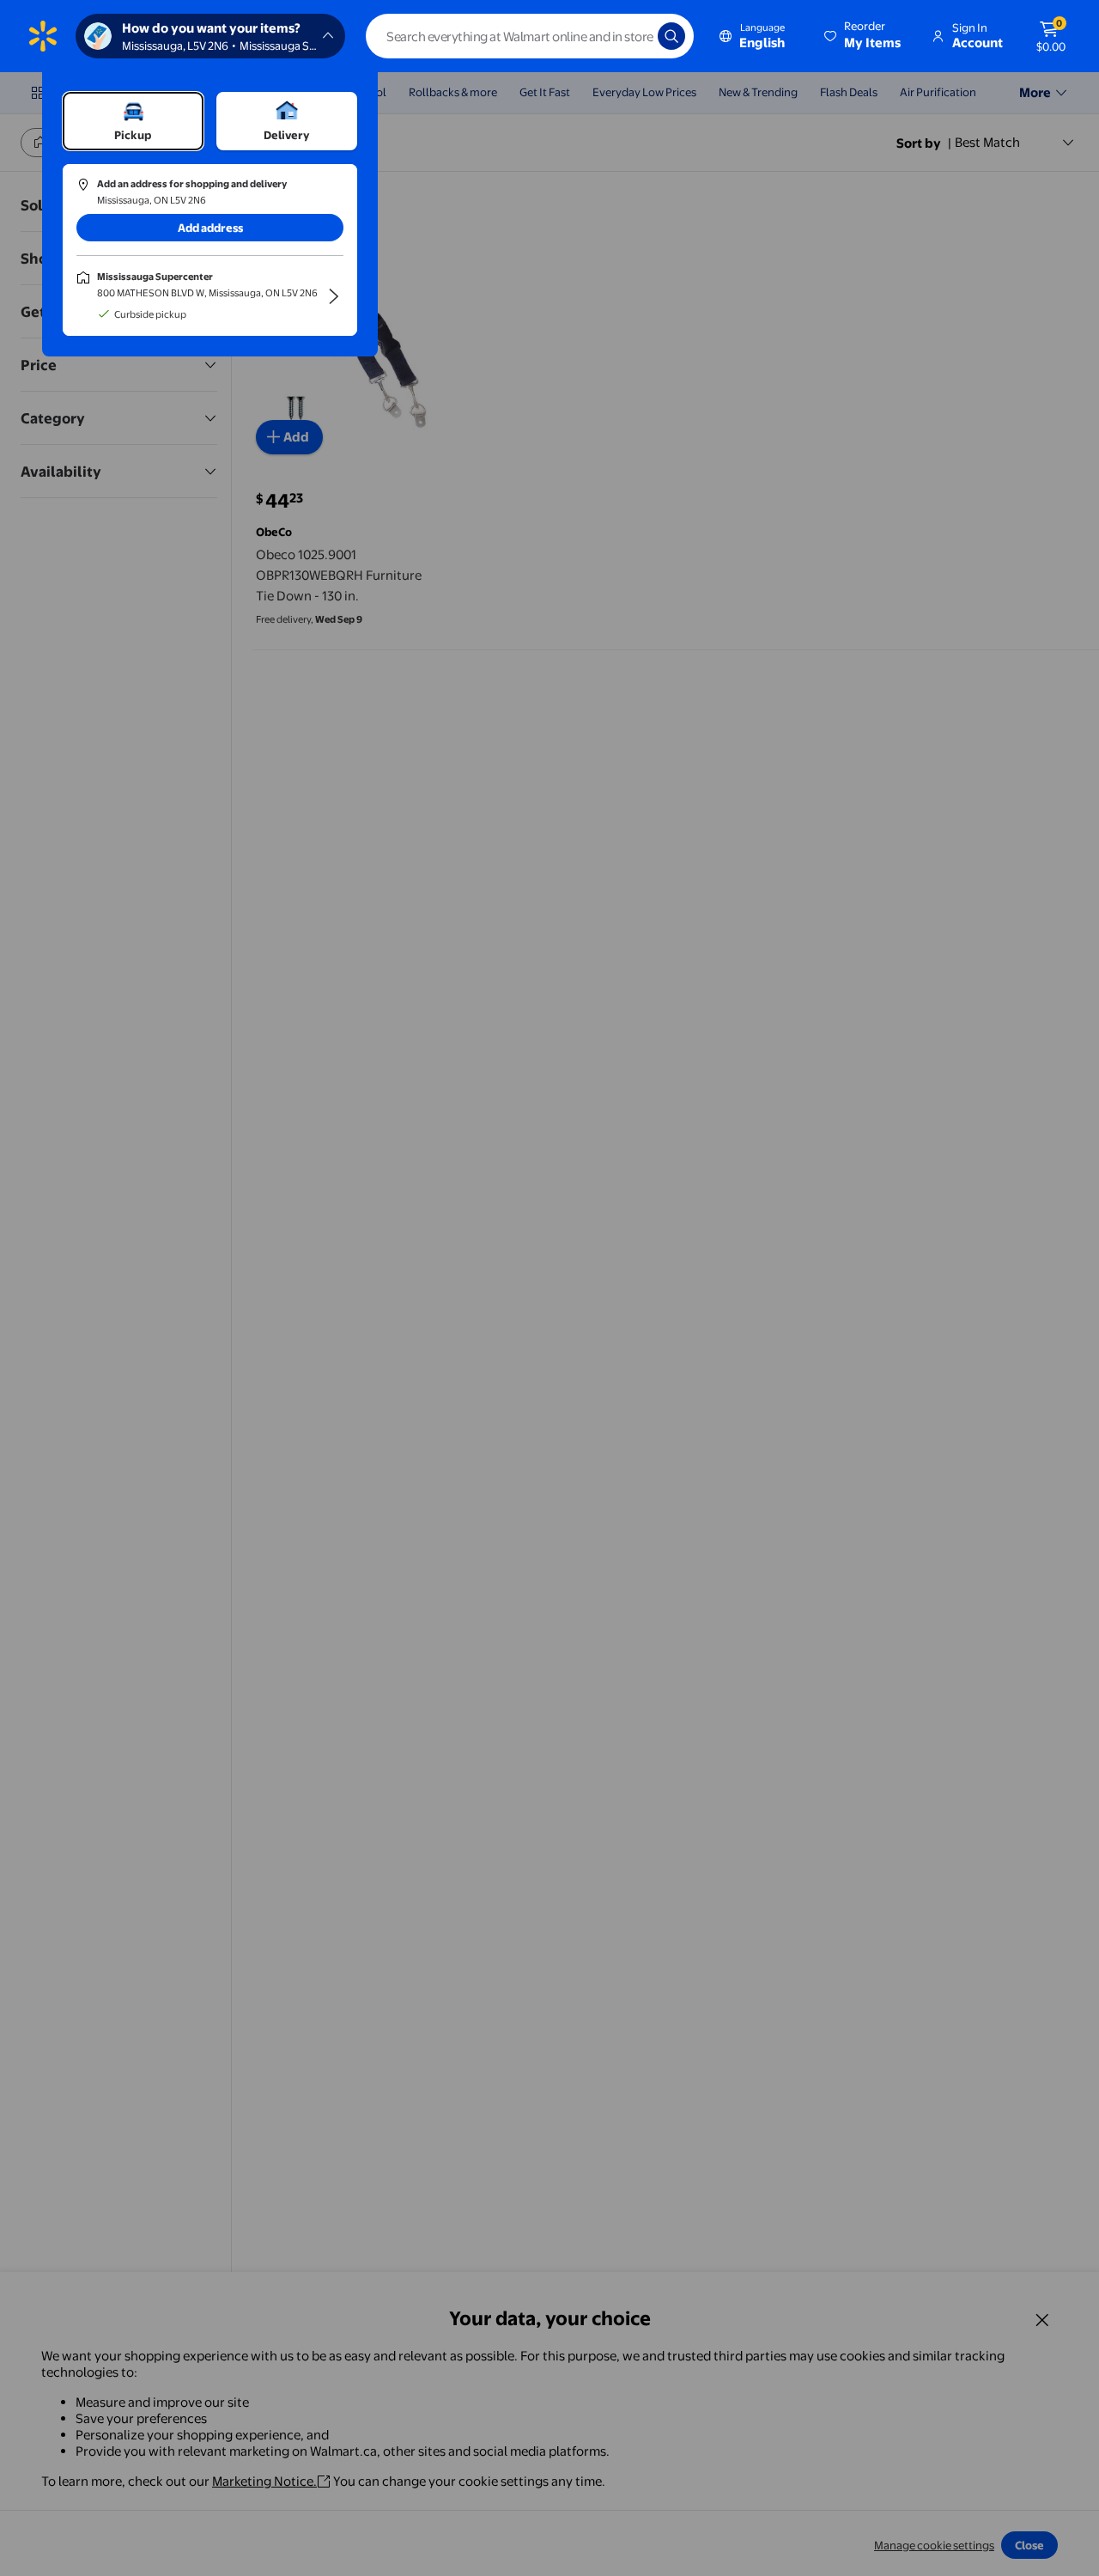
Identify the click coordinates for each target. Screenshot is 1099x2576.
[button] (864, 36)
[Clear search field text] (632, 36)
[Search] (671, 36)
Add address (210, 228)
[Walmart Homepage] (43, 36)
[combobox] (530, 36)
